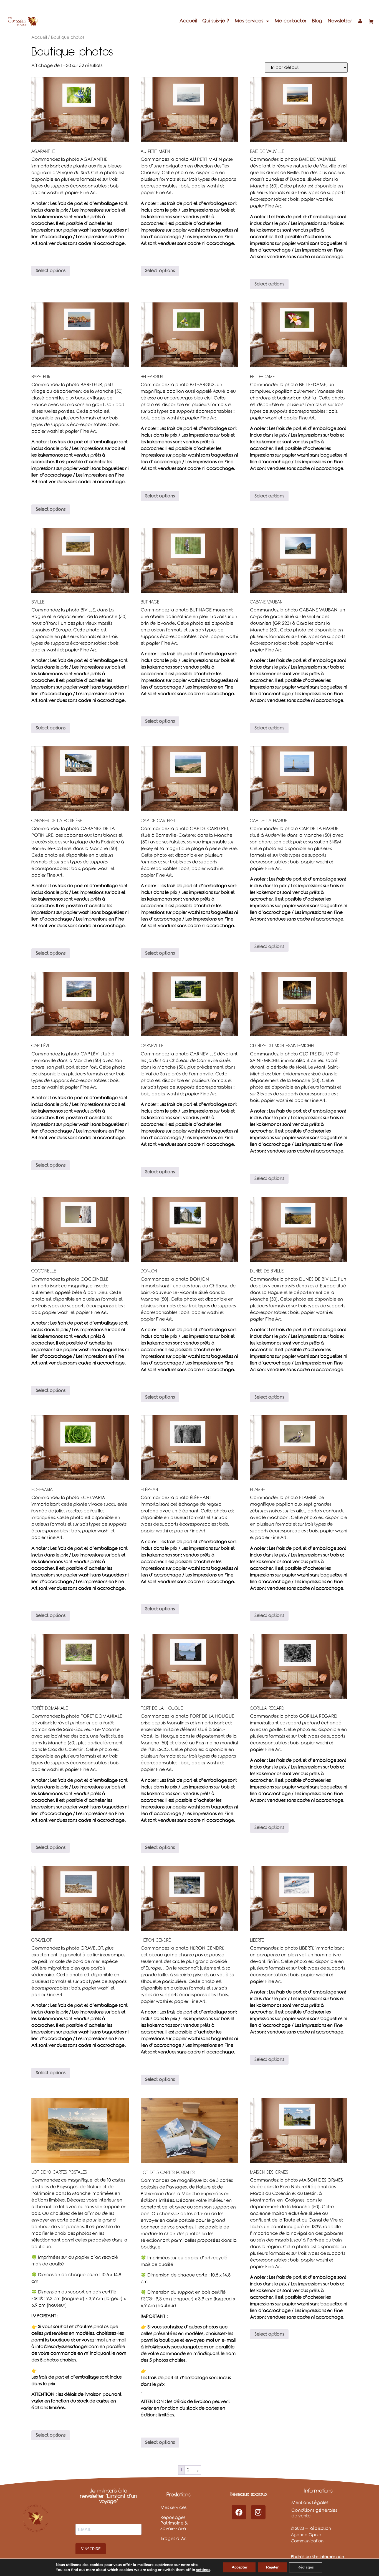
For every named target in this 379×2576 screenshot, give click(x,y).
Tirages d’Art (174, 2539)
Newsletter (340, 21)
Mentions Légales (310, 2503)
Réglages (306, 2567)
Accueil (188, 21)
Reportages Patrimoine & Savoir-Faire (174, 2523)
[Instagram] (258, 2512)
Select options (51, 271)
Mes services (249, 21)
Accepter (239, 2567)
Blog (317, 21)
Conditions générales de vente (314, 2513)
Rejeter (272, 2567)
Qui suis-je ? (216, 21)
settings (203, 2570)
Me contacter (290, 21)
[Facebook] (239, 2512)
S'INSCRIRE (91, 2549)
